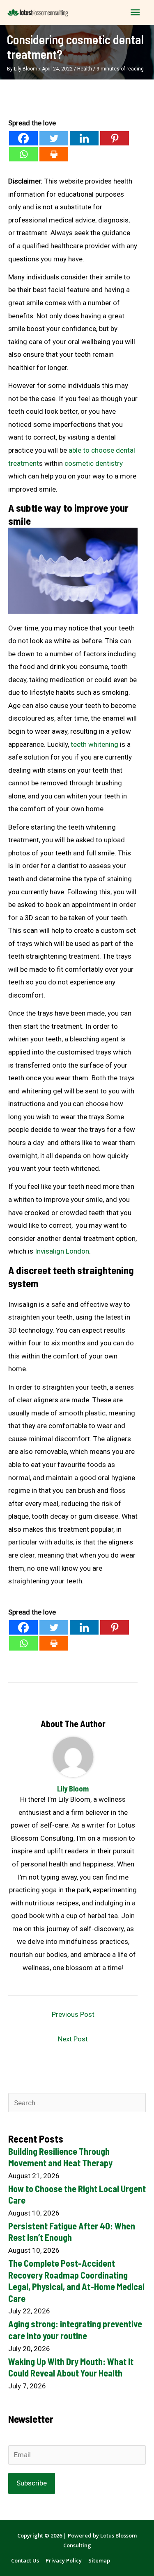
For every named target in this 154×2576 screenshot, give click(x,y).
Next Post (73, 2039)
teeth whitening (94, 744)
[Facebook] (23, 138)
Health (85, 69)
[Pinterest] (115, 138)
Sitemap (99, 2560)
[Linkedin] (84, 138)
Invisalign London (62, 1251)
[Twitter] (54, 138)
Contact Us (25, 2560)
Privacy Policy (64, 2560)
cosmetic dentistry (94, 463)
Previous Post (73, 2014)
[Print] (54, 154)
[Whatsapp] (23, 154)
